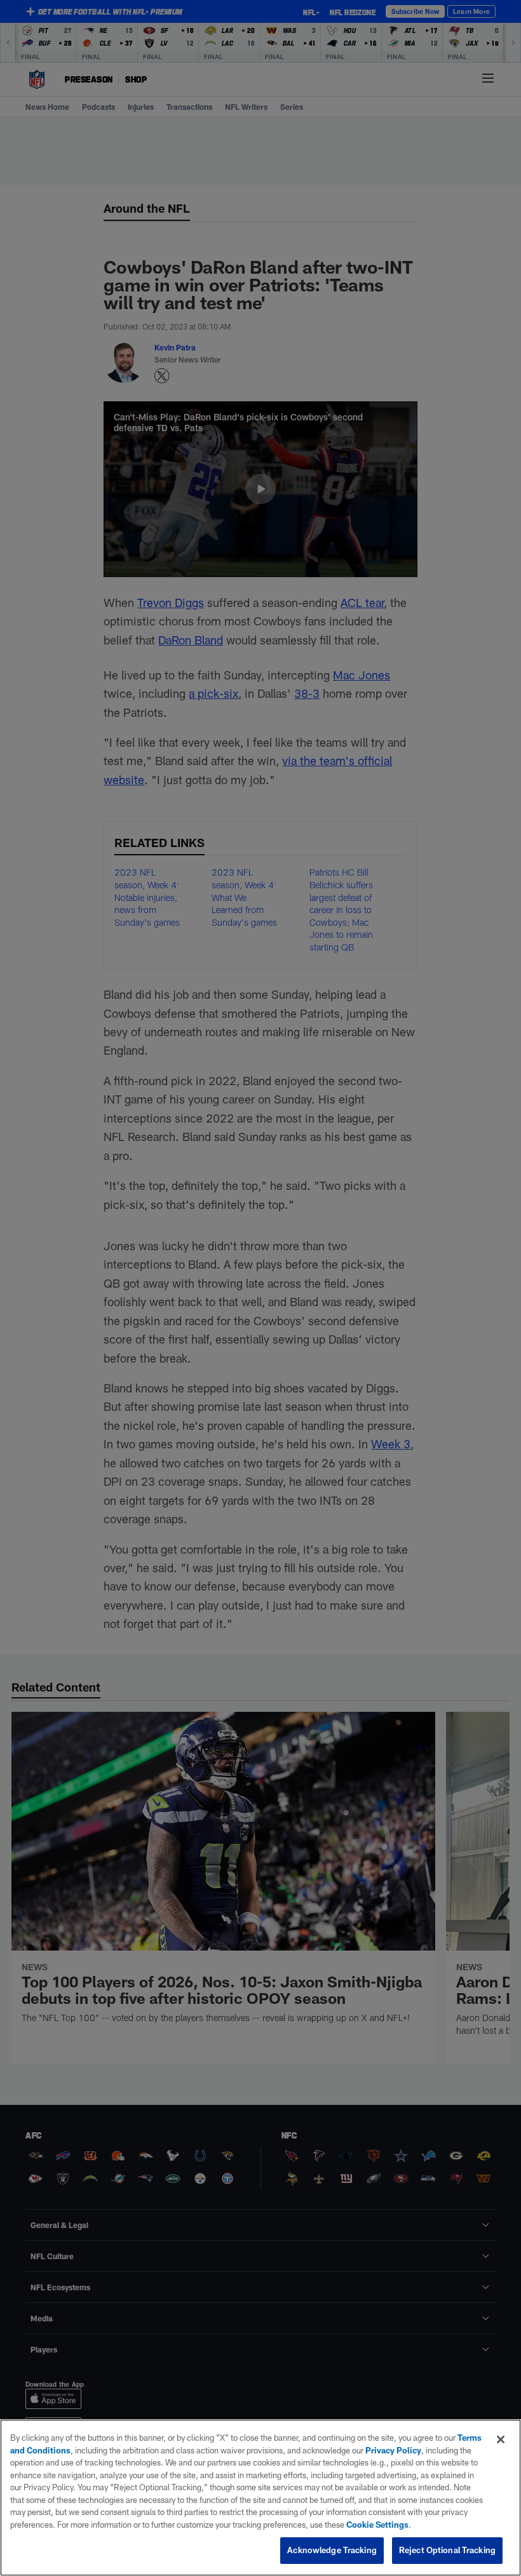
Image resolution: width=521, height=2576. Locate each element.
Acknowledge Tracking (332, 2550)
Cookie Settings (377, 2525)
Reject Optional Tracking (447, 2550)
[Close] (501, 2439)
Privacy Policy (393, 2450)
